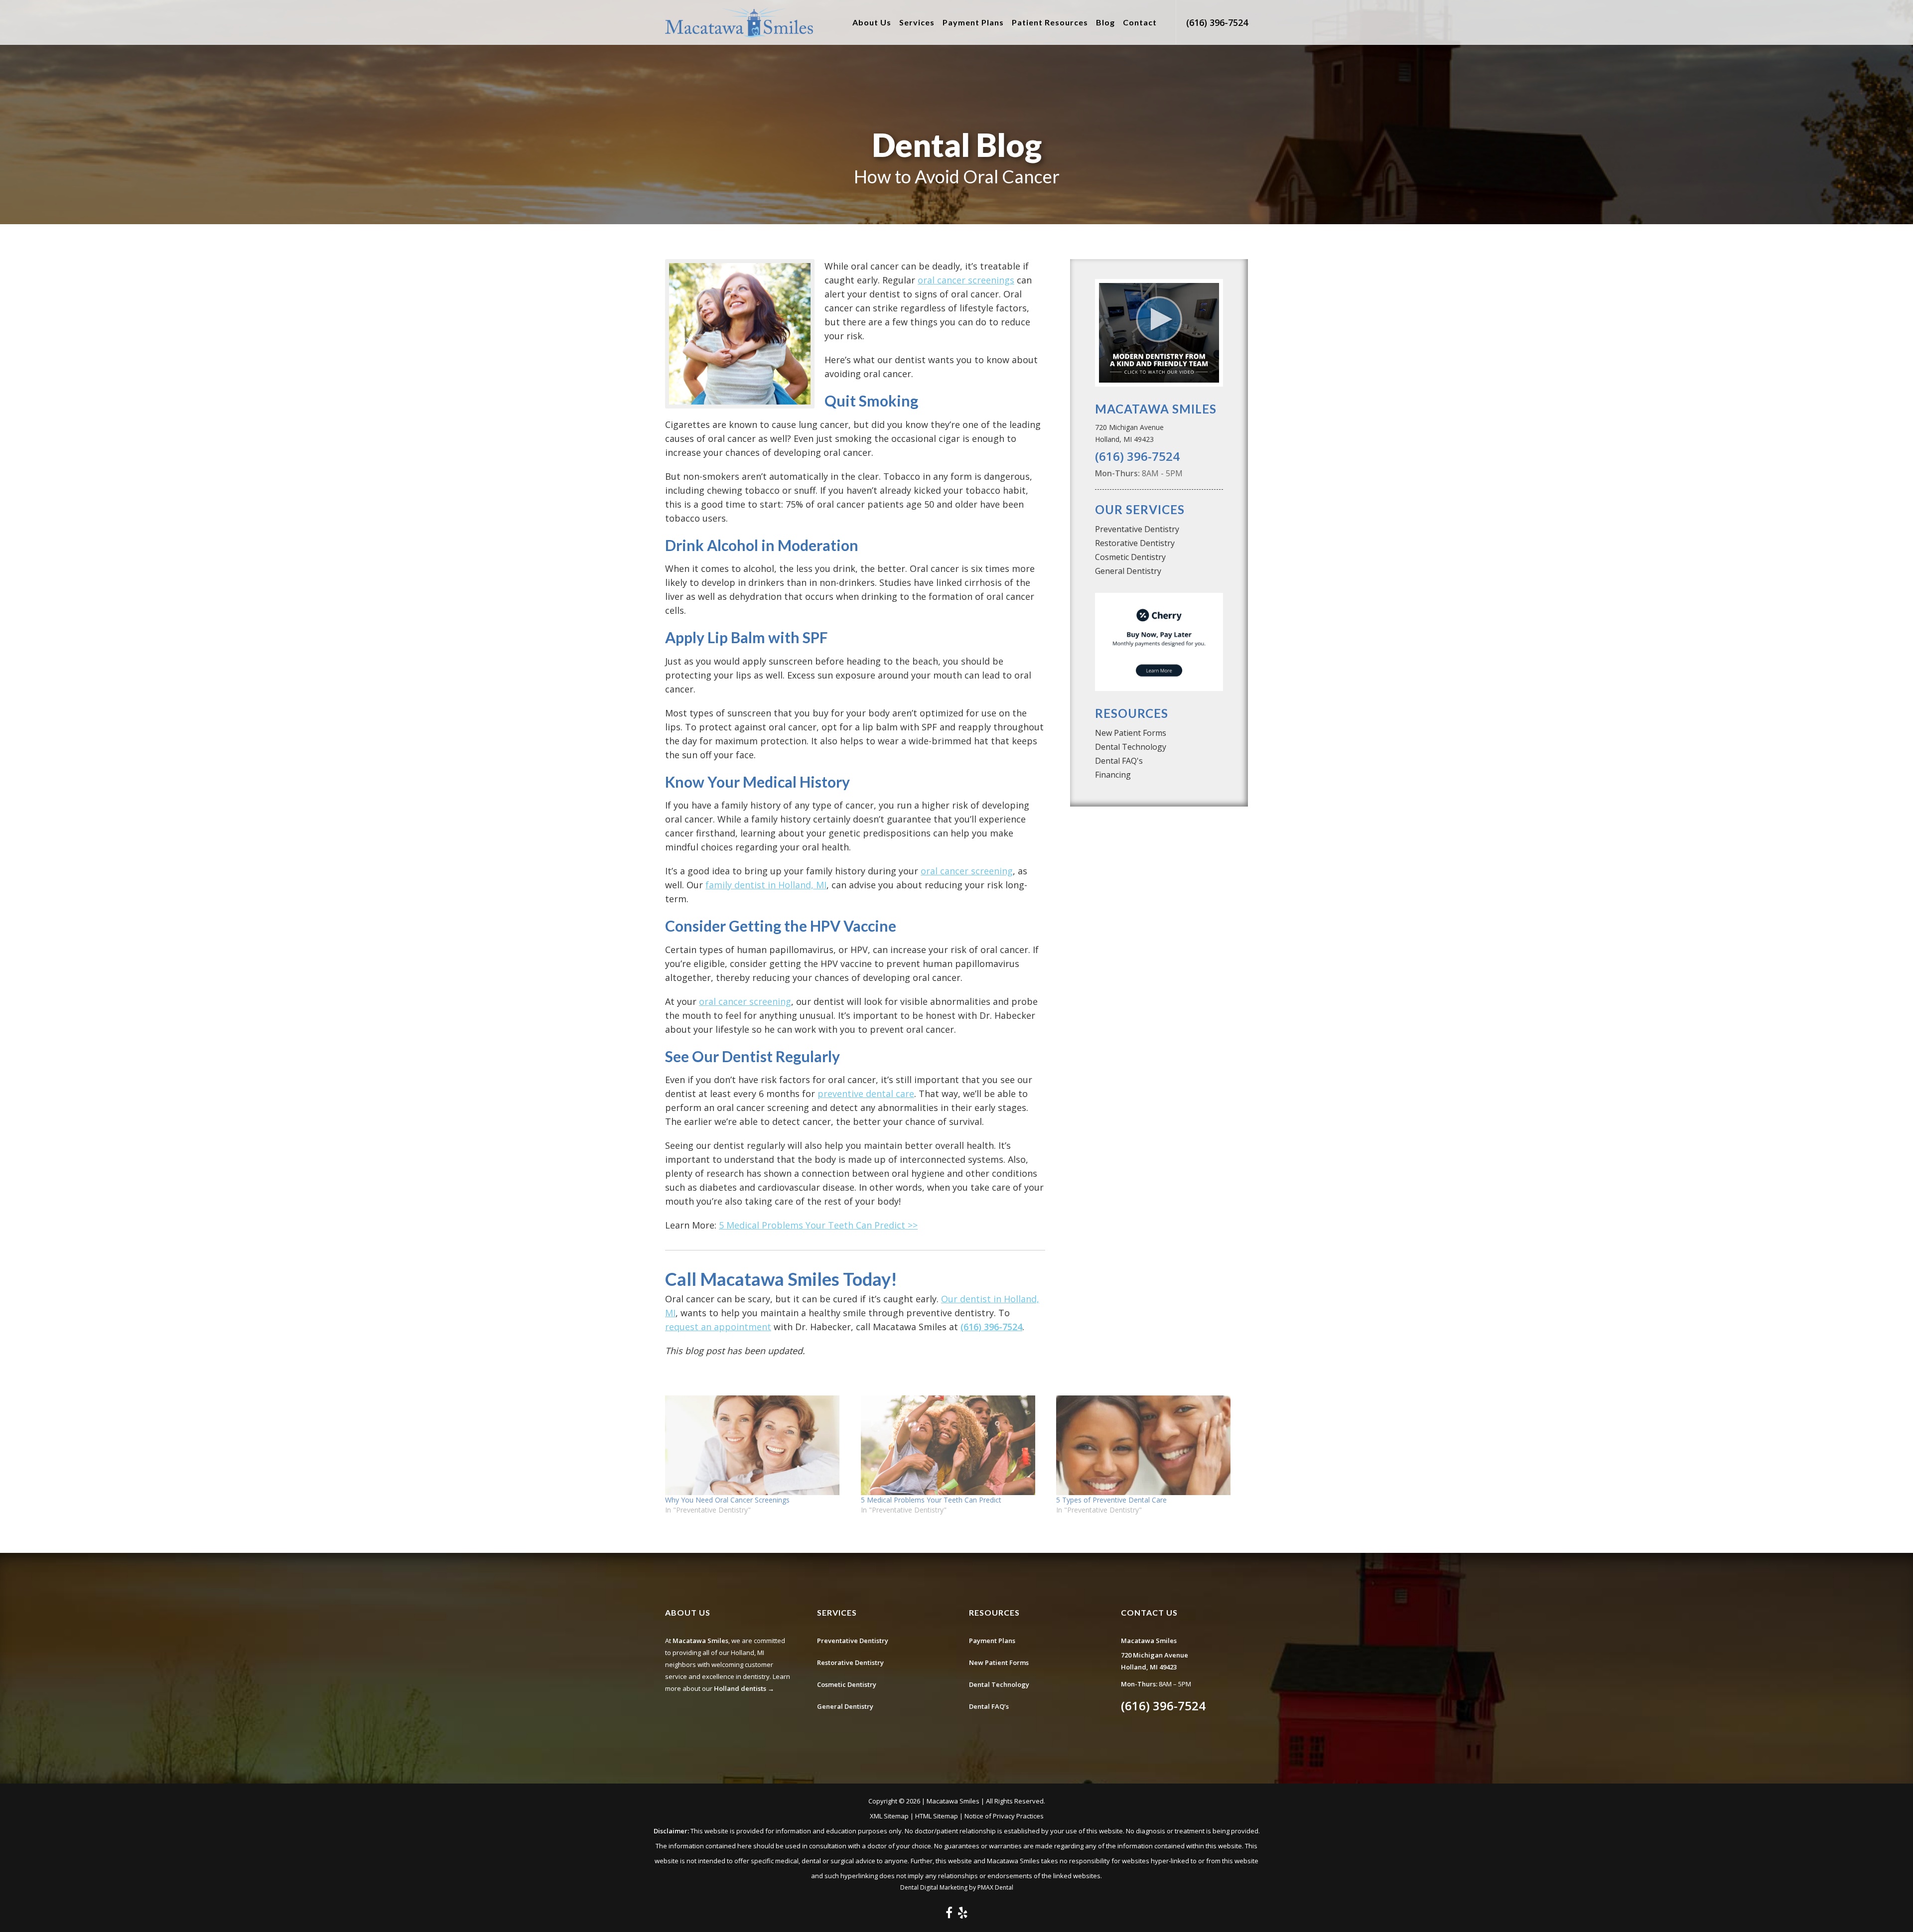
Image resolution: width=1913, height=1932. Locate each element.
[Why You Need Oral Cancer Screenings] (758, 1445)
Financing (1113, 775)
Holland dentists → (744, 1688)
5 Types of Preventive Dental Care (1111, 1500)
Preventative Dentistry (1137, 529)
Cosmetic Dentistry (1130, 557)
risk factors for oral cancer (818, 1080)
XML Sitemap (889, 1816)
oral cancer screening (967, 871)
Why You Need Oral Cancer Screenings (727, 1500)
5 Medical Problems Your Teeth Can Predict (931, 1500)
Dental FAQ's (1119, 761)
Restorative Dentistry (1135, 543)
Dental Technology (1131, 747)
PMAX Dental (995, 1887)
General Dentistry (1128, 571)
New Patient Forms (1131, 733)
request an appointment (718, 1327)
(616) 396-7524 (1217, 22)
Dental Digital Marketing (934, 1887)
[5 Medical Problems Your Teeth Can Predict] (954, 1445)
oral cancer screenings (966, 280)
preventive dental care (866, 1094)
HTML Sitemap (937, 1816)
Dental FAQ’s (989, 1706)
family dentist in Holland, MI (766, 885)
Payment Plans (992, 1641)
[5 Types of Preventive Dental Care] (1149, 1445)
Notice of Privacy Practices (1004, 1816)
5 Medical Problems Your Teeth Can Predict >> (818, 1225)
